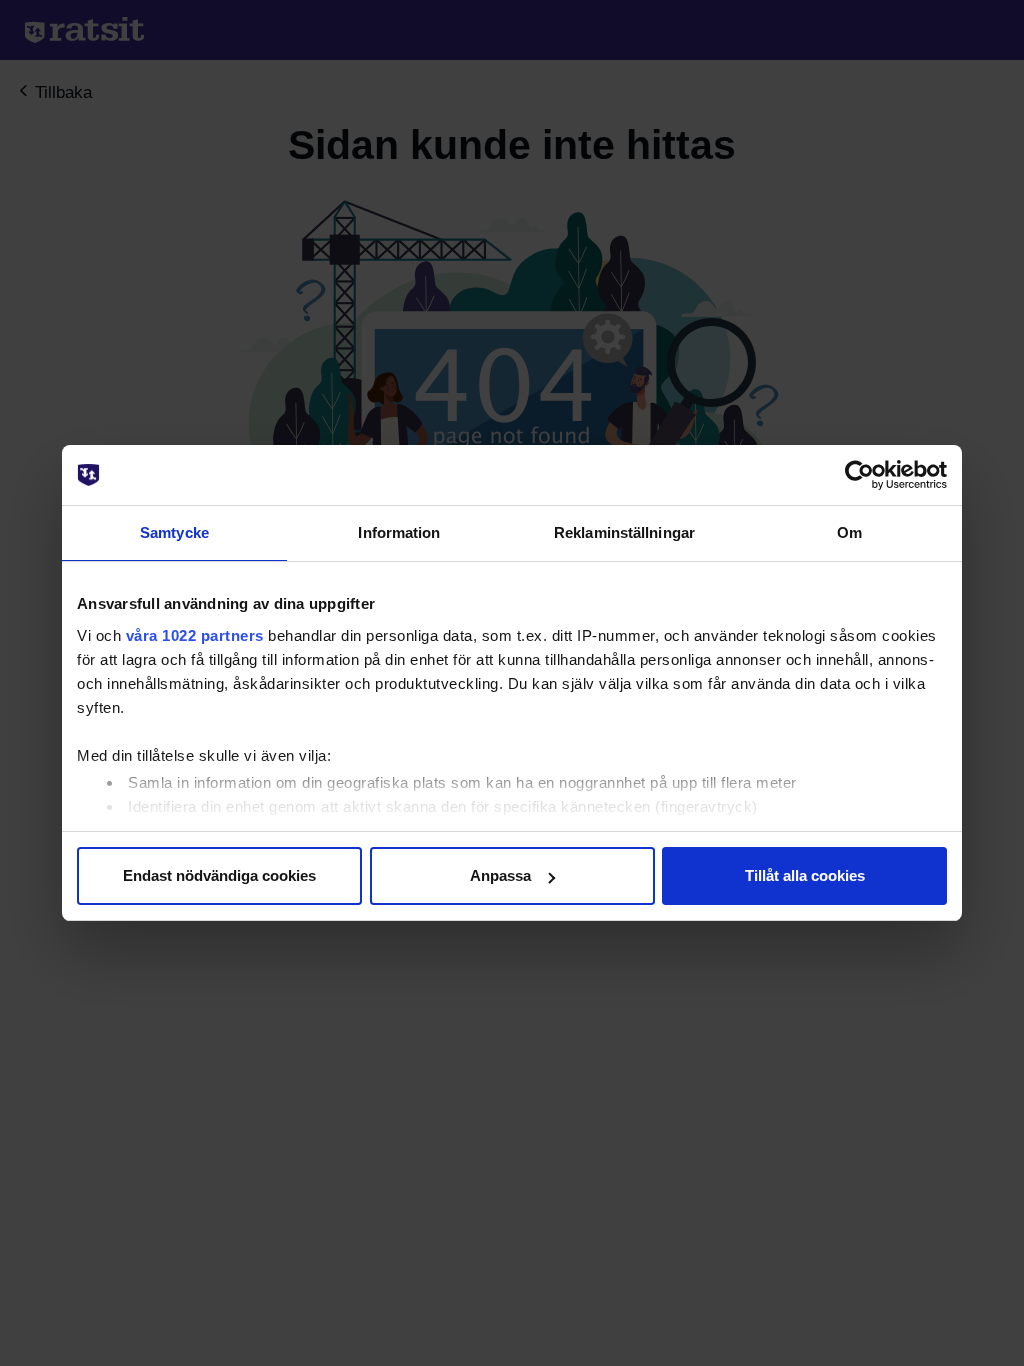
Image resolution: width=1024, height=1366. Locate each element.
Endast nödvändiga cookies (219, 875)
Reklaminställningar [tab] (624, 532)
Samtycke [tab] (174, 532)
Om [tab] (849, 532)
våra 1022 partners (195, 635)
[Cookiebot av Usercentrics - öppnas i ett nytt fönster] (859, 475)
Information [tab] (399, 532)
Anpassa (500, 875)
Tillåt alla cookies (805, 875)
